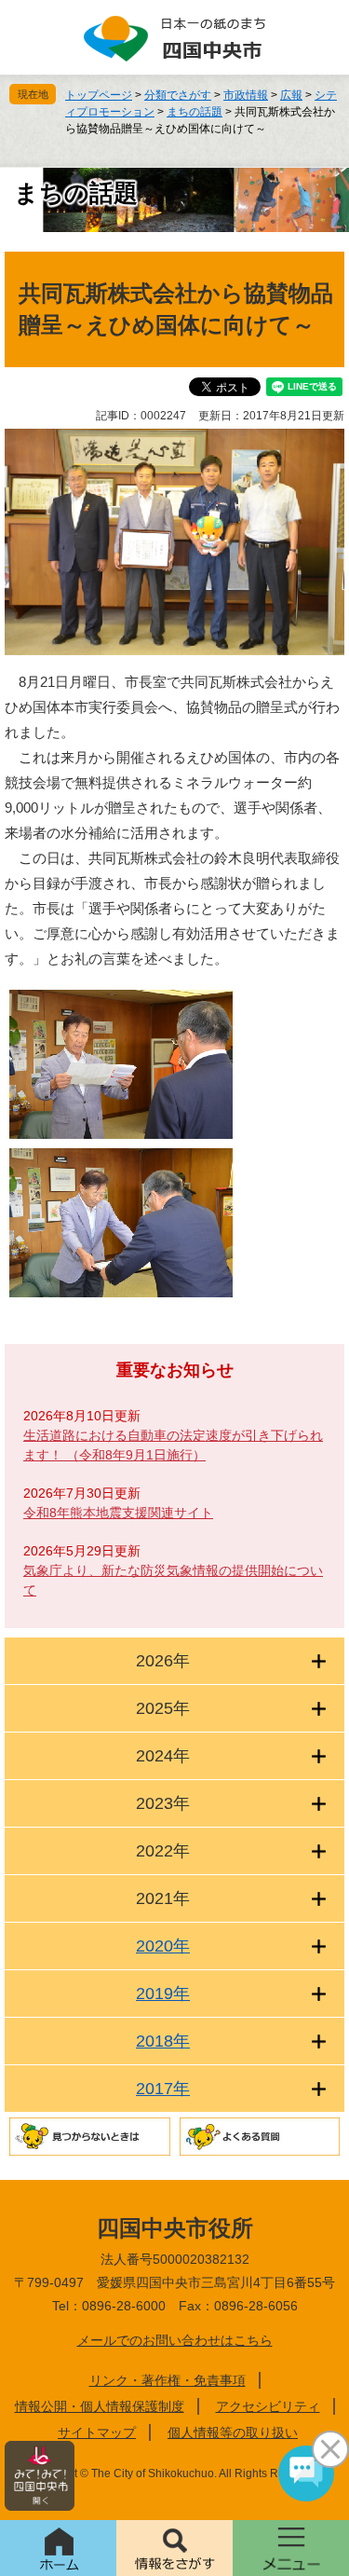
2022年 (163, 1851)
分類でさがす (178, 95)
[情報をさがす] (174, 2548)
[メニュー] (291, 2548)
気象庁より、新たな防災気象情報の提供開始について (173, 1580)
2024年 (163, 1756)
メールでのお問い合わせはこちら (175, 2340)
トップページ (99, 95)
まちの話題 (195, 112)
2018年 (163, 2041)
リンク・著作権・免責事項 (168, 2380)
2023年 (163, 1803)
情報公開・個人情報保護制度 (100, 2406)
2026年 (163, 1661)
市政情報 (246, 95)
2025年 (163, 1708)
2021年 (163, 1898)
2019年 (163, 1994)
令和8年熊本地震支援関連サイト (118, 1513)
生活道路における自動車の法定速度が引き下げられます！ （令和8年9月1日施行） (173, 1445)
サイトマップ (97, 2432)
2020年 (163, 1946)
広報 (291, 95)
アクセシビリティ (268, 2406)
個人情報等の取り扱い (233, 2432)
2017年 (163, 2089)
